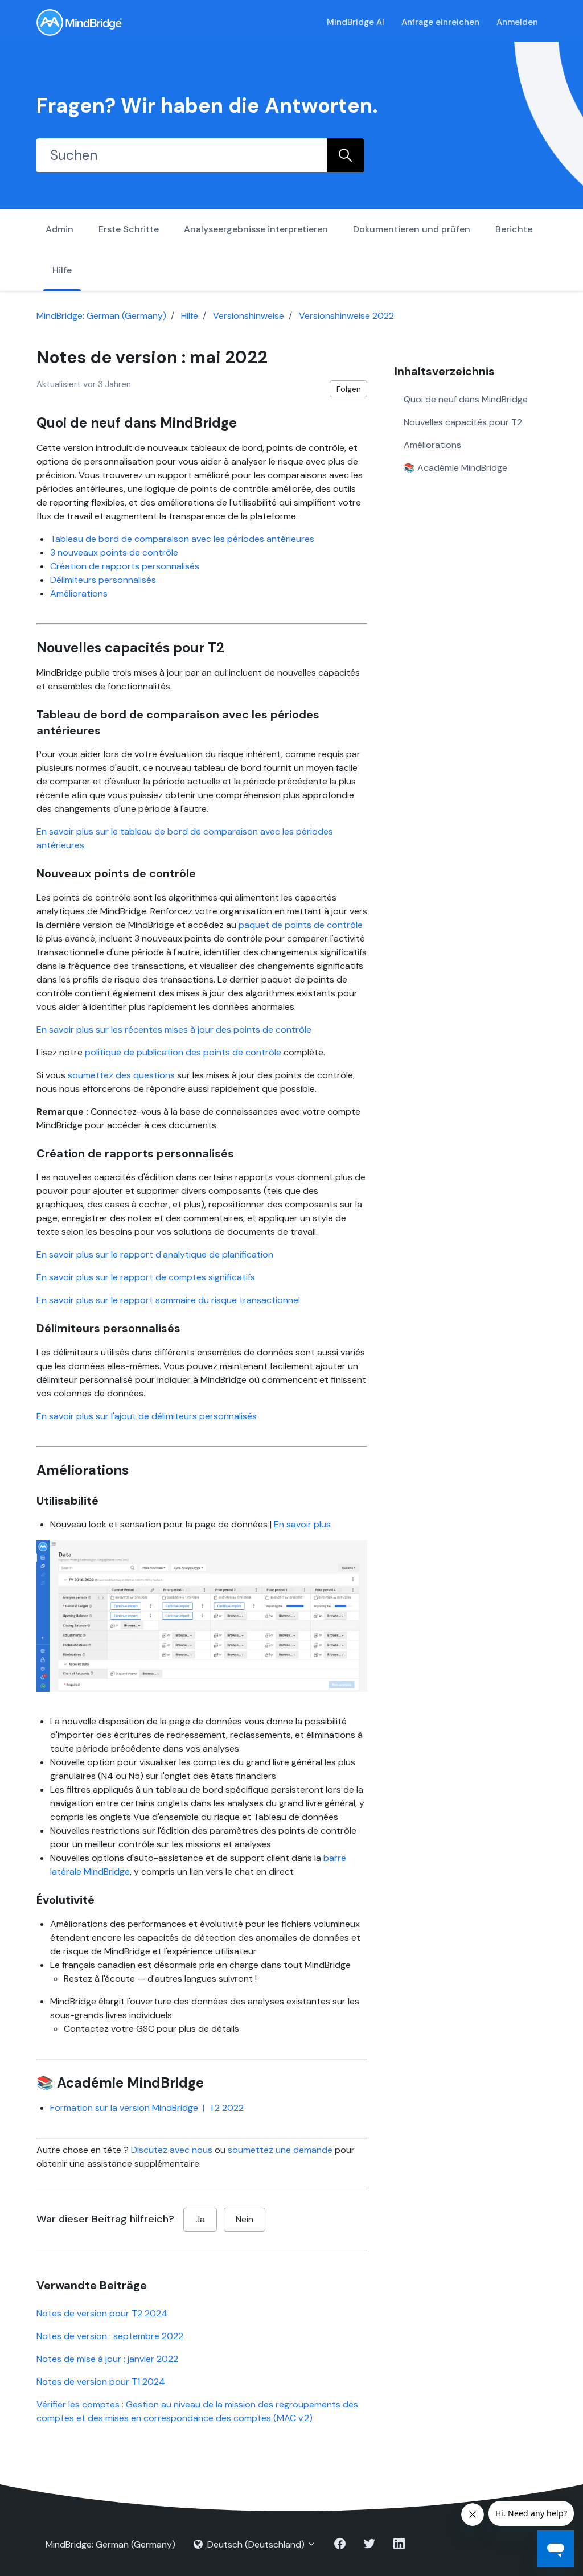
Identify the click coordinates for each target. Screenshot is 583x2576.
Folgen (349, 389)
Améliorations (79, 593)
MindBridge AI (356, 22)
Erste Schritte (129, 229)
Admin (59, 229)
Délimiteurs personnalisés (103, 580)
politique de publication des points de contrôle (183, 1052)
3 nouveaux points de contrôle (114, 552)
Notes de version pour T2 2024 (102, 2313)
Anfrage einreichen (440, 22)
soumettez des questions (121, 1075)
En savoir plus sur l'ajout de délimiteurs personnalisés (147, 1416)
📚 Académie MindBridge (455, 468)
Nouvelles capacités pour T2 (463, 422)
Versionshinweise (249, 316)
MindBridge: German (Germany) (101, 316)
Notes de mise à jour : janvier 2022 (107, 2359)
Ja (200, 2219)
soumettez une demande (280, 2150)
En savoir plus (302, 1524)
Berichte (514, 229)
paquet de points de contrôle (301, 925)
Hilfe (62, 270)
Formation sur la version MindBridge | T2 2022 (147, 2108)
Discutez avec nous (172, 2150)
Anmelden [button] (517, 22)
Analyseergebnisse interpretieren (256, 229)
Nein (245, 2219)
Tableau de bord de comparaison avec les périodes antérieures (182, 539)
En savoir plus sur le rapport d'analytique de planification (155, 1254)
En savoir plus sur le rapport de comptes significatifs (146, 1277)
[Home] (79, 22)
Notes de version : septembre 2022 (110, 2336)
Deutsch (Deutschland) (256, 2544)
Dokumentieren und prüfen (412, 229)
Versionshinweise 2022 (346, 316)
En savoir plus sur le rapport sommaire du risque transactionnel (168, 1300)
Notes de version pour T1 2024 (101, 2382)
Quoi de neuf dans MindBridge (466, 399)
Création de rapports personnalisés (125, 566)
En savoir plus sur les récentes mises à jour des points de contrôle (174, 1030)
